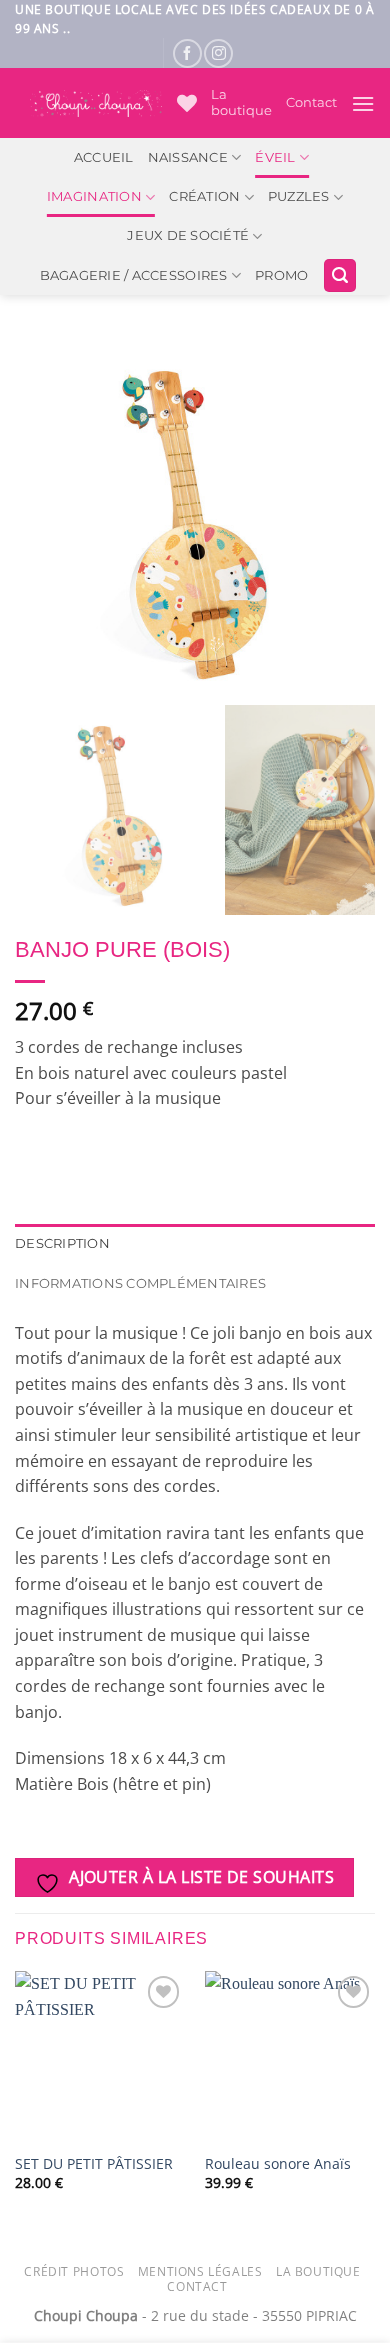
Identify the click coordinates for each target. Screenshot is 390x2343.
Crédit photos (74, 2271)
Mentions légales (200, 2271)
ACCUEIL (104, 157)
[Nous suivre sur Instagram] (218, 53)
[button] (363, 103)
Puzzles (299, 196)
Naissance (188, 157)
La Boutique (318, 2271)
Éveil (275, 157)
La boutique (241, 102)
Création (204, 196)
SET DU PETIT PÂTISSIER (94, 2164)
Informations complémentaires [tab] (140, 1283)
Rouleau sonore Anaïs (278, 2164)
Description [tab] (62, 1243)
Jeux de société (188, 235)
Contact (311, 102)
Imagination (94, 196)
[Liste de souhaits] (187, 103)
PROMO (281, 275)
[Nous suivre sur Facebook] (187, 53)
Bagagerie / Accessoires (134, 275)
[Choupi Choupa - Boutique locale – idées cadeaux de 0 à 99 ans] (96, 104)
